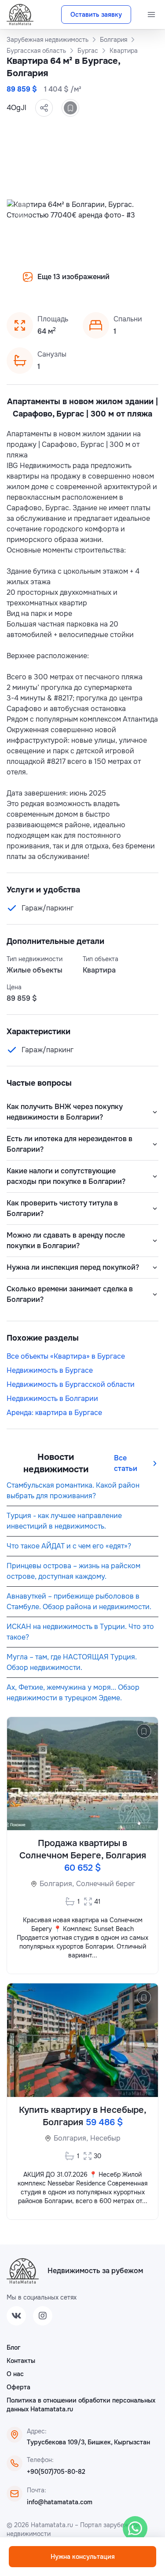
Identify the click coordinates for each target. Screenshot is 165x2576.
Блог (13, 2348)
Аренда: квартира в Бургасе (54, 1413)
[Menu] (151, 15)
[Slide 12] (114, 283)
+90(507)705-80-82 (56, 2472)
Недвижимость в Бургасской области (71, 1384)
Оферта (18, 2387)
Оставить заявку (96, 15)
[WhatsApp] (135, 2528)
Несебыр (105, 2138)
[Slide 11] (104, 283)
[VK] (16, 2316)
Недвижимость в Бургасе (50, 1370)
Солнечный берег (106, 1884)
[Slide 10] (93, 283)
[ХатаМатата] (23, 2271)
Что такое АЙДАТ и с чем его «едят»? (69, 1546)
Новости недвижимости (56, 1463)
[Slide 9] (83, 283)
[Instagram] (43, 2316)
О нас (15, 2374)
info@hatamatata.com (60, 2502)
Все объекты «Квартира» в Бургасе (66, 1356)
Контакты (21, 2361)
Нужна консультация (83, 2557)
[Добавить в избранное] (70, 108)
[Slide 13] (125, 283)
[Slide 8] (72, 283)
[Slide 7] (62, 283)
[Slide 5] (40, 283)
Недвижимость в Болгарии (52, 1399)
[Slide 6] (51, 283)
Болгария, (57, 1884)
